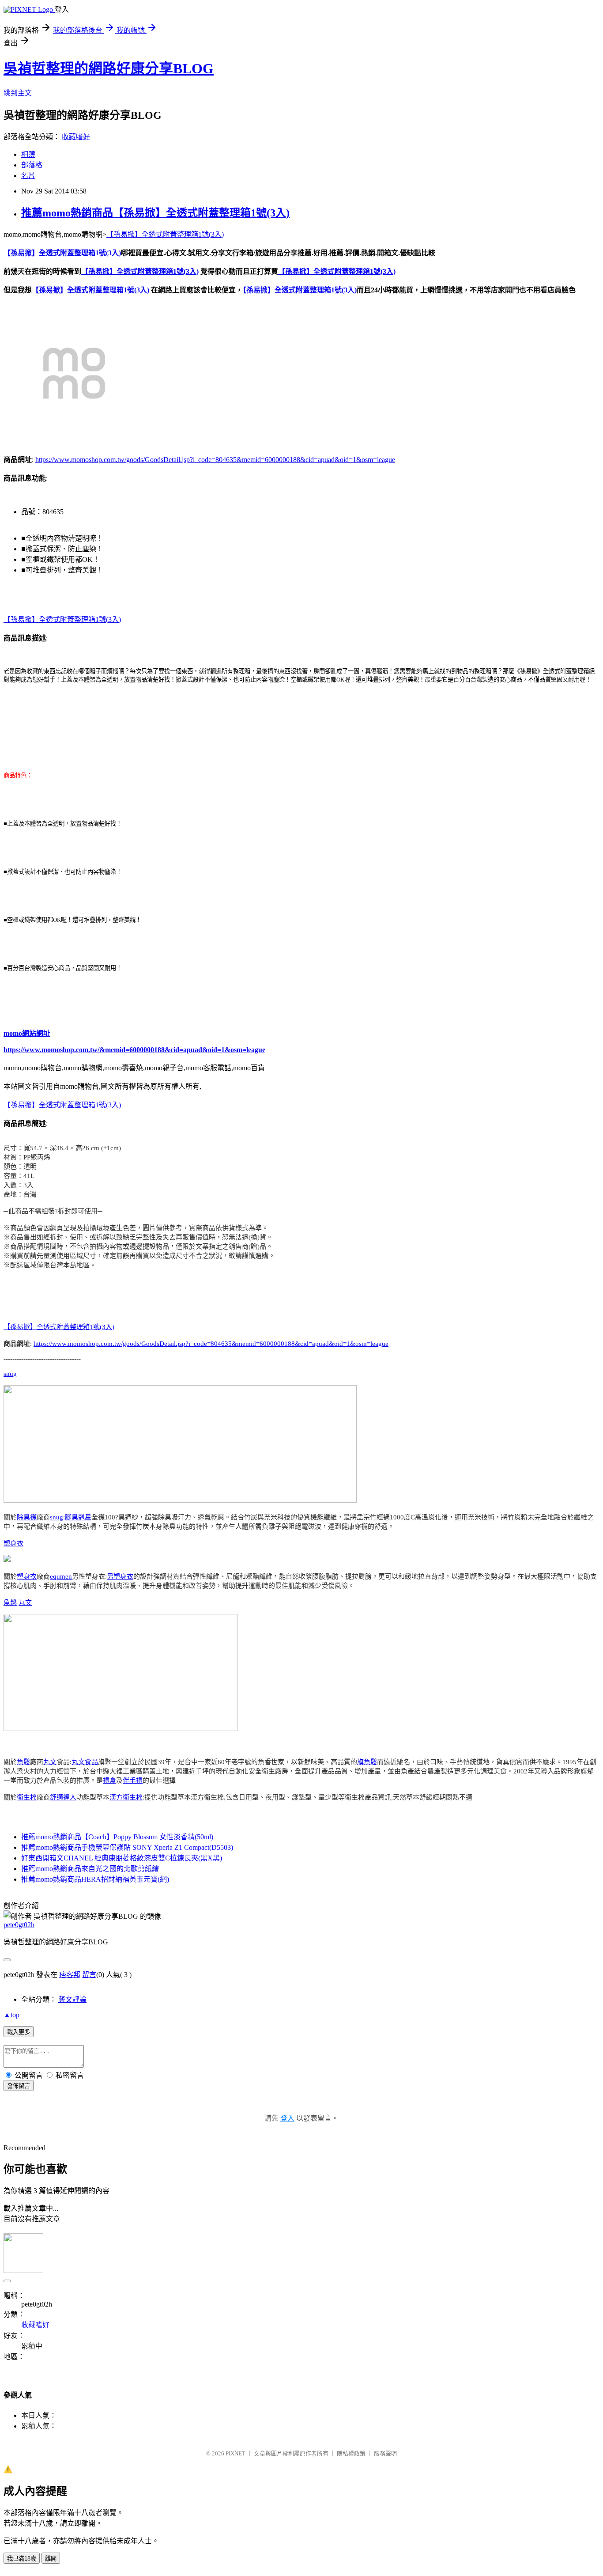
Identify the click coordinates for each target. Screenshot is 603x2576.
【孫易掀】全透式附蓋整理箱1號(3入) (165, 234)
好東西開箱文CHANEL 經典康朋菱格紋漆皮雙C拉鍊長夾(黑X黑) (122, 1858)
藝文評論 (72, 1999)
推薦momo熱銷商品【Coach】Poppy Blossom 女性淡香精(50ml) (117, 1837)
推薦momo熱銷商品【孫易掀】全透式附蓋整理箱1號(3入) (155, 213)
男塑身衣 (120, 1576)
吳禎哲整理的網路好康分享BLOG (109, 68)
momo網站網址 (27, 1033)
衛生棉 (27, 1797)
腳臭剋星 (78, 1517)
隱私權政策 (351, 2453)
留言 (89, 1975)
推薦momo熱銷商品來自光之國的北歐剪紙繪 (90, 1869)
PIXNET (236, 2453)
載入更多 (19, 2032)
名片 (28, 176)
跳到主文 (18, 93)
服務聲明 (385, 2453)
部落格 (32, 165)
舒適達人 (63, 1797)
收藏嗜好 (76, 137)
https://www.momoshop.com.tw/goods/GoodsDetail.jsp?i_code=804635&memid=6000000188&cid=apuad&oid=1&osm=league (215, 460)
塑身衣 (13, 1543)
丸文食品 (85, 1762)
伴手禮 (133, 1780)
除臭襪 (27, 1517)
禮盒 (109, 1780)
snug (10, 1374)
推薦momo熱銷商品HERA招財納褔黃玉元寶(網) (95, 1879)
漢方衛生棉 (126, 1797)
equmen (61, 1576)
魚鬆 (10, 1602)
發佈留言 (19, 2086)
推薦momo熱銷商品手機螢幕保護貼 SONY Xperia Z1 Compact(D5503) (127, 1847)
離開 (51, 2559)
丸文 (25, 1602)
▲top (11, 2015)
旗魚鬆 (367, 1762)
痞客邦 (70, 1975)
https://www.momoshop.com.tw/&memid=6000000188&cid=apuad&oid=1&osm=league (134, 1050)
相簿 (28, 154)
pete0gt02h (19, 1925)
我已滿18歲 (22, 2559)
